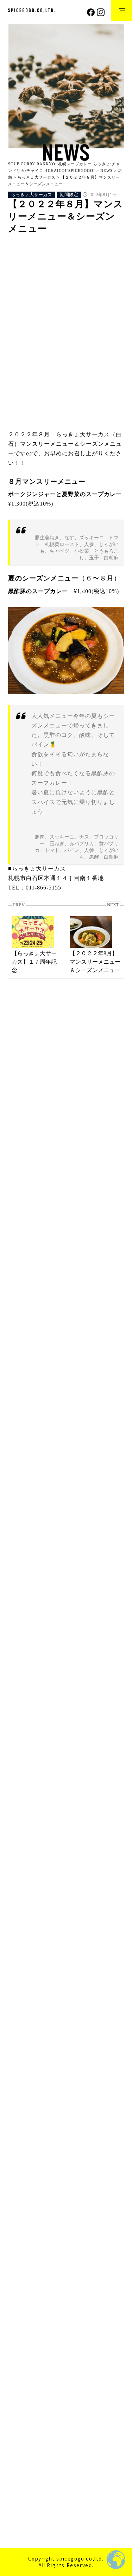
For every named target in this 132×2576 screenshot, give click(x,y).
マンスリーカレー (33, 1720)
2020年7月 (21, 2469)
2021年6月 (21, 2335)
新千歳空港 (48, 1184)
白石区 (114, 312)
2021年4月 (21, 2362)
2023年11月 (22, 1988)
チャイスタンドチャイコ (39, 1477)
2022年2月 (21, 2242)
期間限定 (69, 195)
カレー (103, 1663)
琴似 (20, 1767)
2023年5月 (21, 2055)
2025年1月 (21, 1814)
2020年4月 (21, 2509)
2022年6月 (21, 2188)
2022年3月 (21, 2228)
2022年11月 (22, 2122)
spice (48, 1653)
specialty (59, 255)
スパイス (26, 284)
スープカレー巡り (76, 274)
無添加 (107, 1758)
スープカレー (71, 1691)
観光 (109, 1767)
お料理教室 (48, 1097)
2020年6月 (21, 2482)
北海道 (73, 303)
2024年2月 (21, 1948)
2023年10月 (22, 2001)
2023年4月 (21, 2068)
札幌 (20, 1748)
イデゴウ (90, 255)
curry (21, 1634)
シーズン (99, 265)
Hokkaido (26, 246)
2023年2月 (21, 2095)
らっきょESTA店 (29, 1517)
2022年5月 (21, 2202)
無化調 (87, 312)
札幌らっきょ (43, 1398)
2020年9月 (21, 2456)
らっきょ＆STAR (29, 1504)
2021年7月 (21, 2322)
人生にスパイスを (35, 303)
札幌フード (28, 312)
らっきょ (26, 293)
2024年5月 (21, 1908)
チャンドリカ (25, 1490)
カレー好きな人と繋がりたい (46, 265)
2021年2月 (21, 2389)
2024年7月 (21, 1881)
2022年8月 (21, 2162)
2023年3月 (21, 2082)
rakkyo (56, 246)
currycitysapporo (52, 1634)
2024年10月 (22, 1841)
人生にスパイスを (33, 1729)
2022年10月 (22, 2135)
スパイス (54, 1682)
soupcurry (27, 255)
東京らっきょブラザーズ (39, 1597)
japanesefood (27, 1644)
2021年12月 (22, 2269)
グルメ (90, 1672)
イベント (20, 1097)
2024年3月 (21, 1935)
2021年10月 (22, 2295)
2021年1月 (21, 2402)
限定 (50, 1777)
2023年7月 (21, 2041)
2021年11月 (22, 2282)
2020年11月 (22, 2429)
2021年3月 (21, 2375)
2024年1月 (21, 1961)
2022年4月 (21, 2215)
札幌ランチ (27, 1758)
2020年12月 (22, 2416)
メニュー (94, 284)
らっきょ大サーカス (32, 195)
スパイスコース (31, 1691)
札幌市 (60, 312)
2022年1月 (21, 2255)
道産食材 (25, 1777)
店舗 (14, 1544)
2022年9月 (21, 2148)
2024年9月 (21, 1854)
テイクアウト (29, 1710)
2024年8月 (21, 1868)
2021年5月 (21, 2349)
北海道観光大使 (56, 1739)
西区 (88, 1767)
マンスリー (60, 284)
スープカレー (30, 274)
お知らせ (76, 1097)
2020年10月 (22, 2442)
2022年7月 (21, 2175)
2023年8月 (21, 2028)
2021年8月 (21, 2309)
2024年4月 (21, 1921)
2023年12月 (22, 1975)
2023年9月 (21, 2015)
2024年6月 (21, 1894)
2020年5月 (21, 2496)
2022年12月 (22, 2108)
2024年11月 (22, 1828)
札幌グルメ (48, 1748)
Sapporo (85, 246)
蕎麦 (67, 1767)
